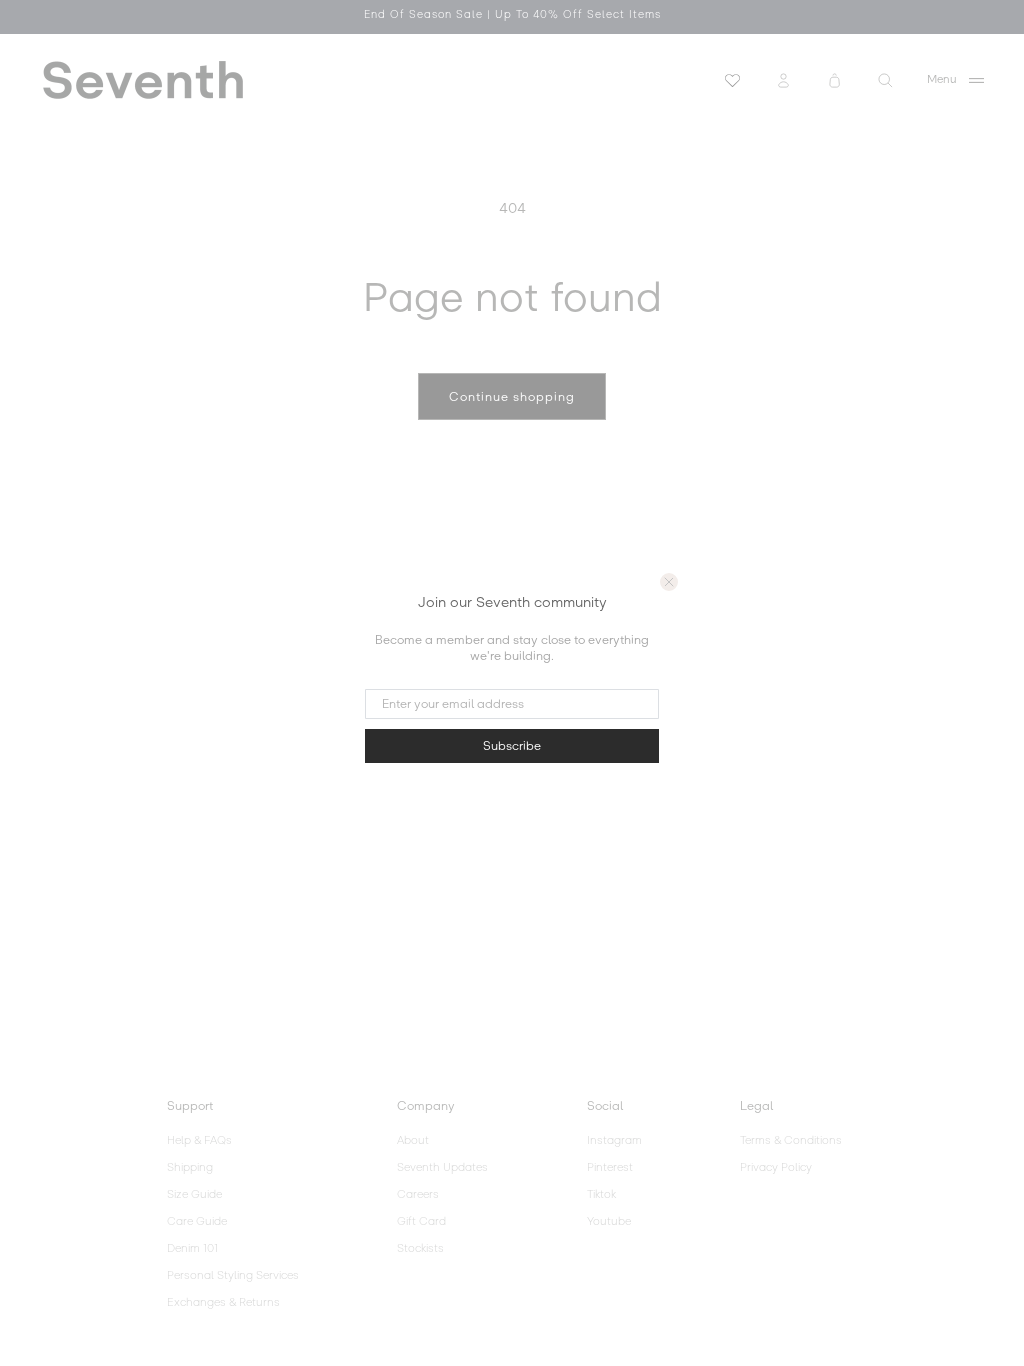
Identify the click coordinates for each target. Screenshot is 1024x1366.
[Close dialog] (669, 582)
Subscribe (512, 746)
